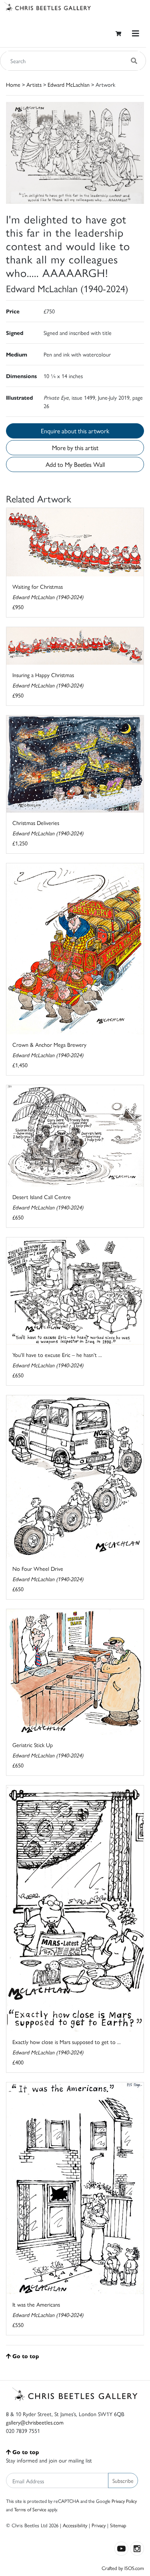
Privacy (99, 2525)
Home (13, 84)
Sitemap (118, 2525)
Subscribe (123, 2480)
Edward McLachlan (69, 84)
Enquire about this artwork (75, 431)
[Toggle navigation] (136, 33)
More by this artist (75, 447)
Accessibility (75, 2525)
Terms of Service (30, 2509)
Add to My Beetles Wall (75, 464)
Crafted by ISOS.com (123, 2568)
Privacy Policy (124, 2501)
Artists (34, 84)
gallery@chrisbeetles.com (35, 2422)
